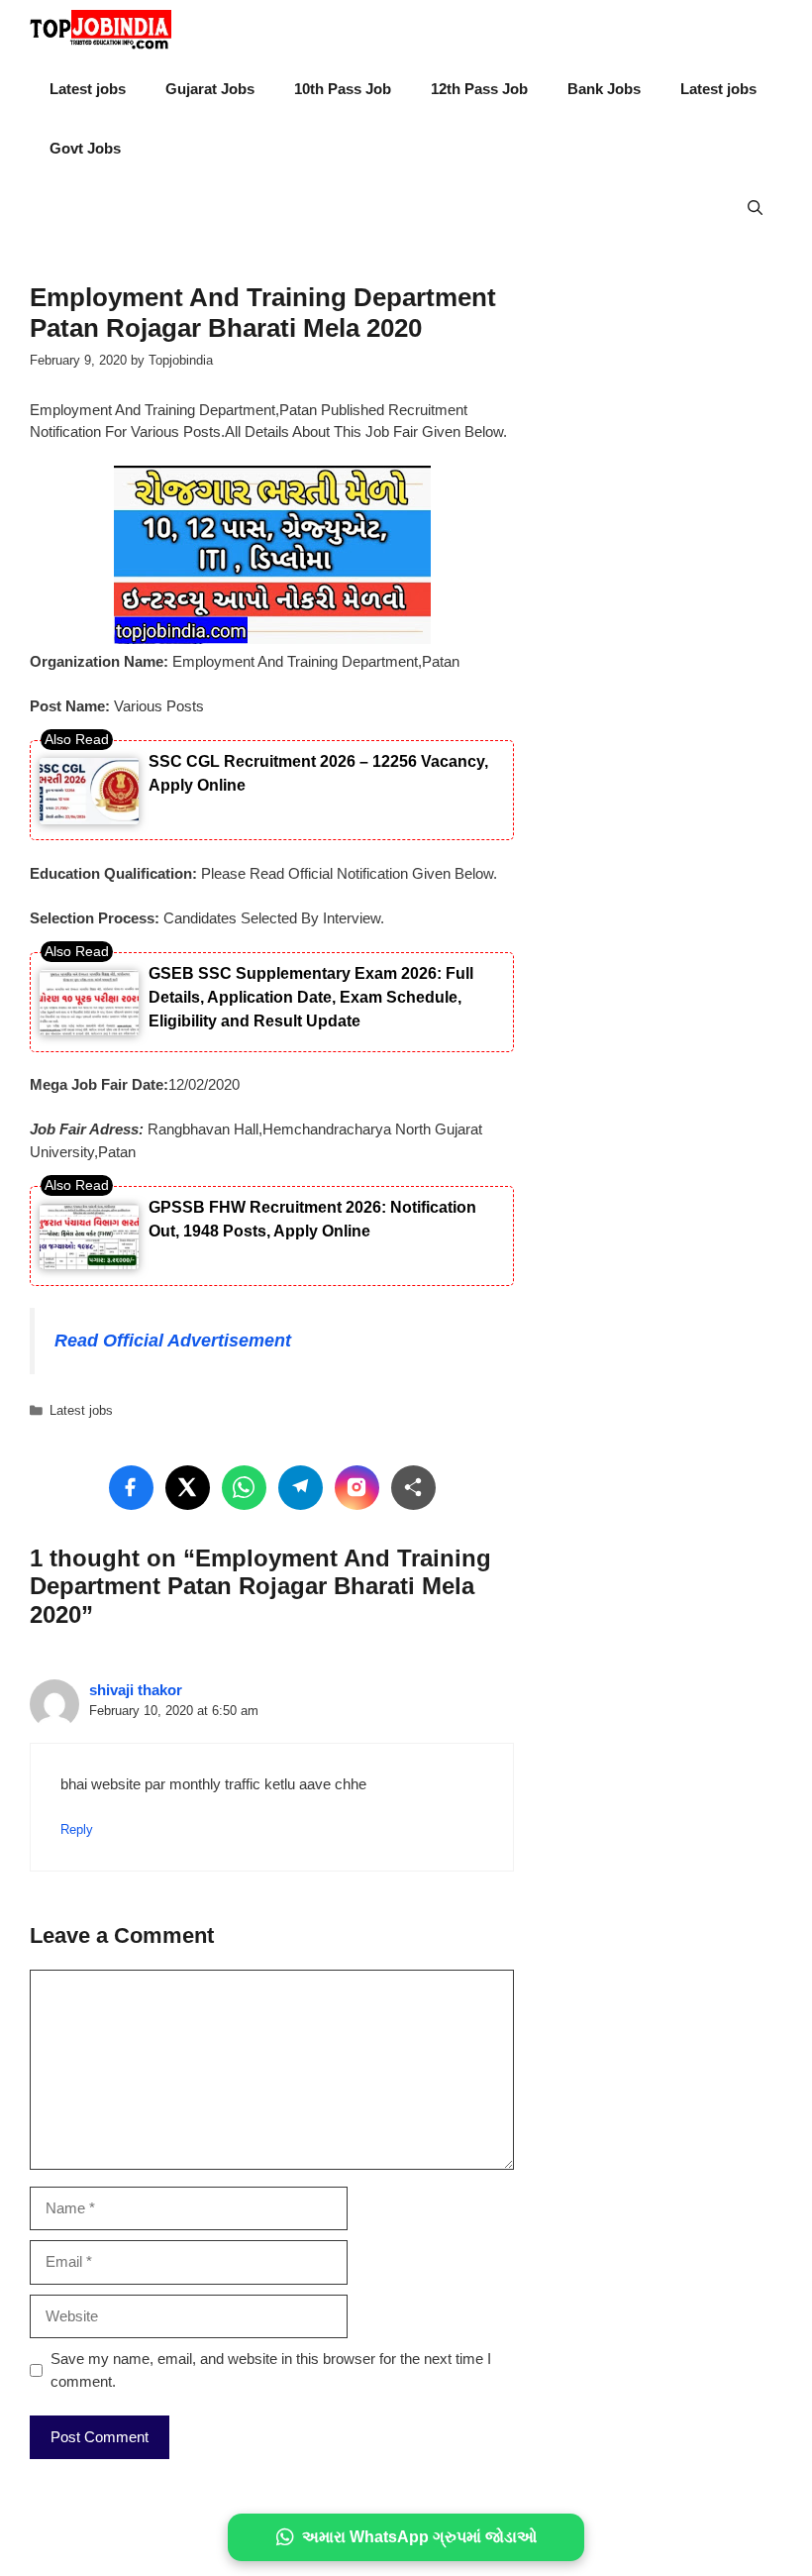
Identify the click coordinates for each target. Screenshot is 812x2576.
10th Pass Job (343, 89)
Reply (77, 1829)
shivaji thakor (136, 1690)
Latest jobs (88, 89)
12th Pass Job (479, 89)
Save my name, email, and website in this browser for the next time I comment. (271, 2370)
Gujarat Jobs (210, 89)
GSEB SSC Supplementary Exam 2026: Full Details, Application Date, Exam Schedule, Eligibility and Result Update (311, 997)
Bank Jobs (604, 89)
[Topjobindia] (101, 30)
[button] (755, 208)
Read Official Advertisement (173, 1341)
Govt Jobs (85, 148)
